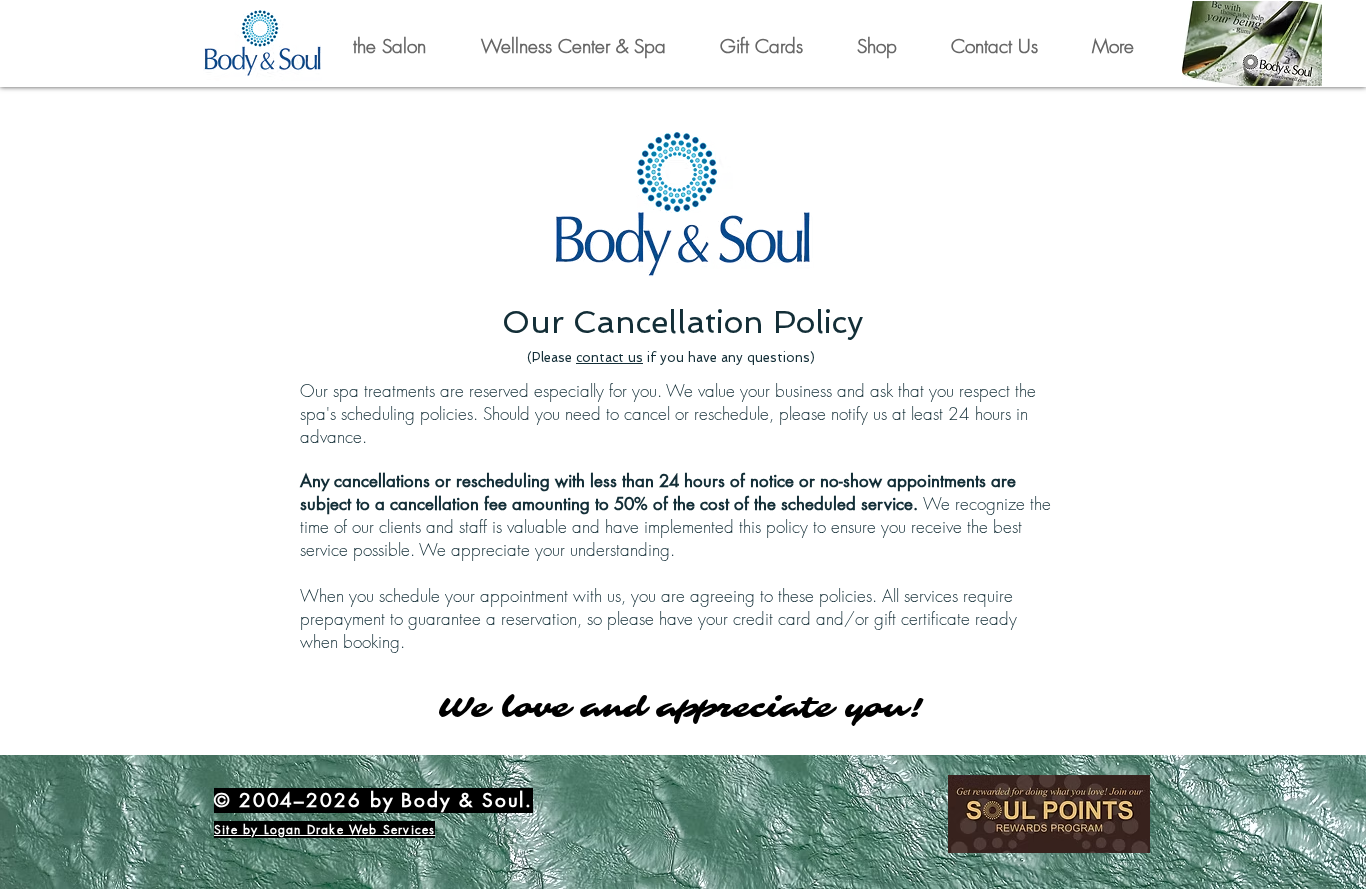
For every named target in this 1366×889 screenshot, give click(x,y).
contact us (609, 357)
